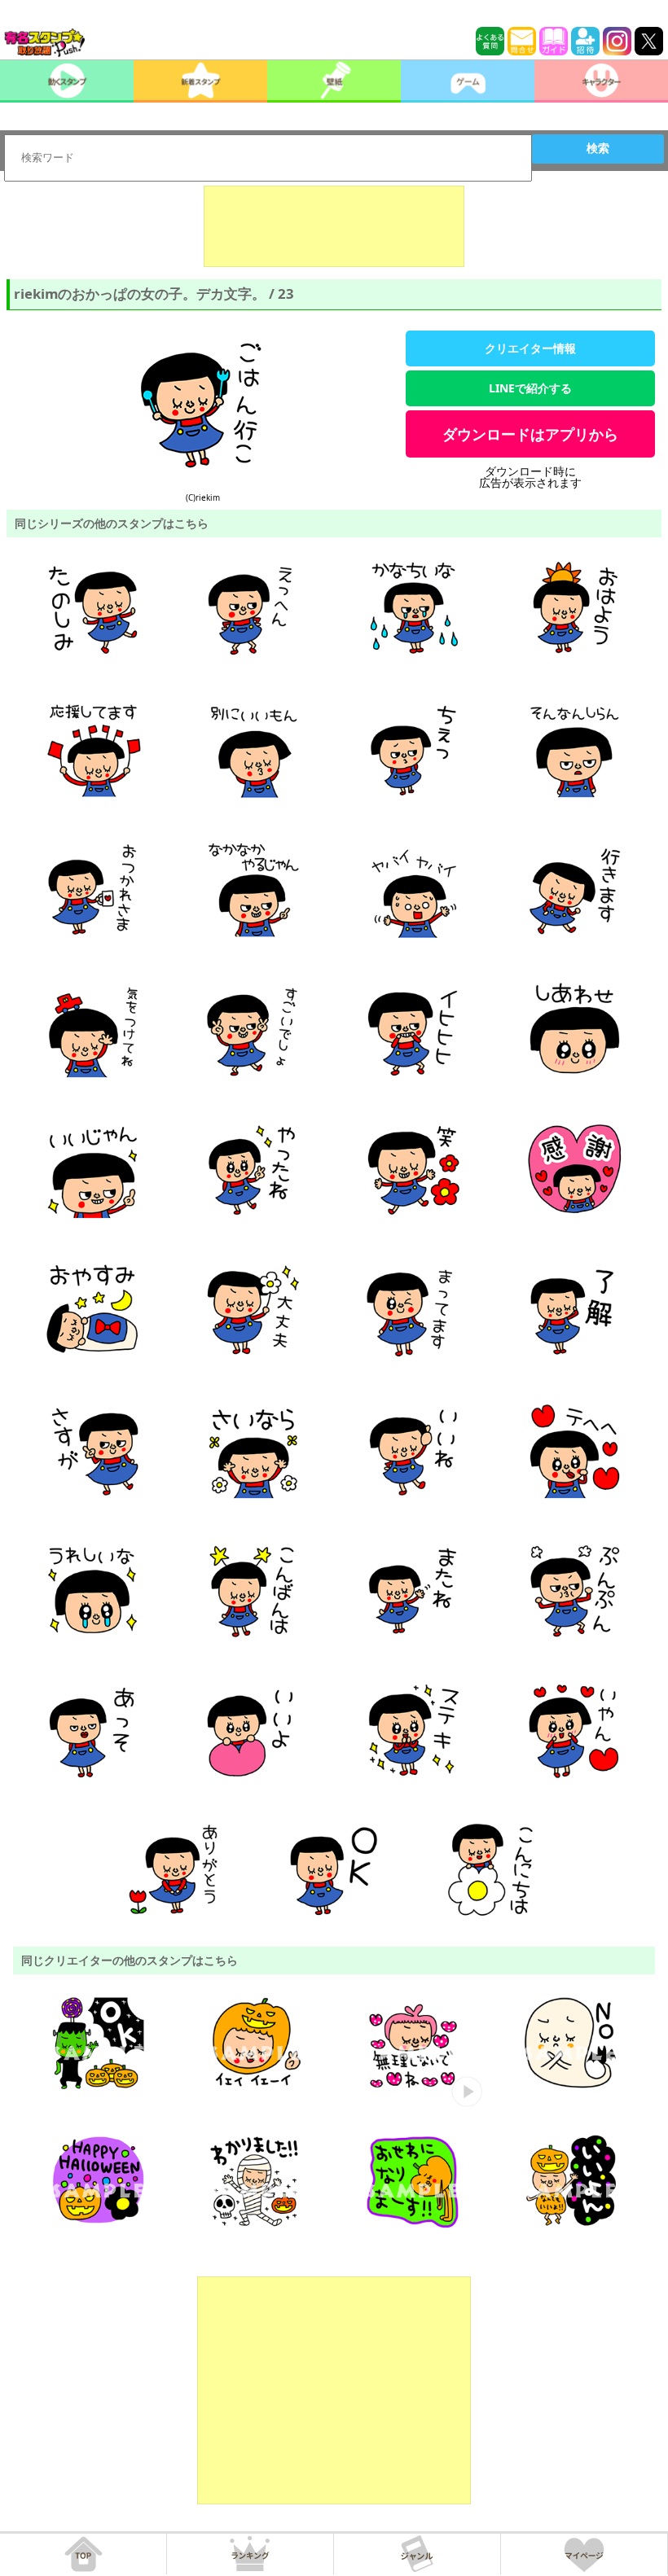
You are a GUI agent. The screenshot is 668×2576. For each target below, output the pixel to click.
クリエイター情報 (530, 348)
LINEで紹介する (530, 388)
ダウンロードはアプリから (530, 434)
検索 (598, 148)
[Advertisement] (334, 226)
